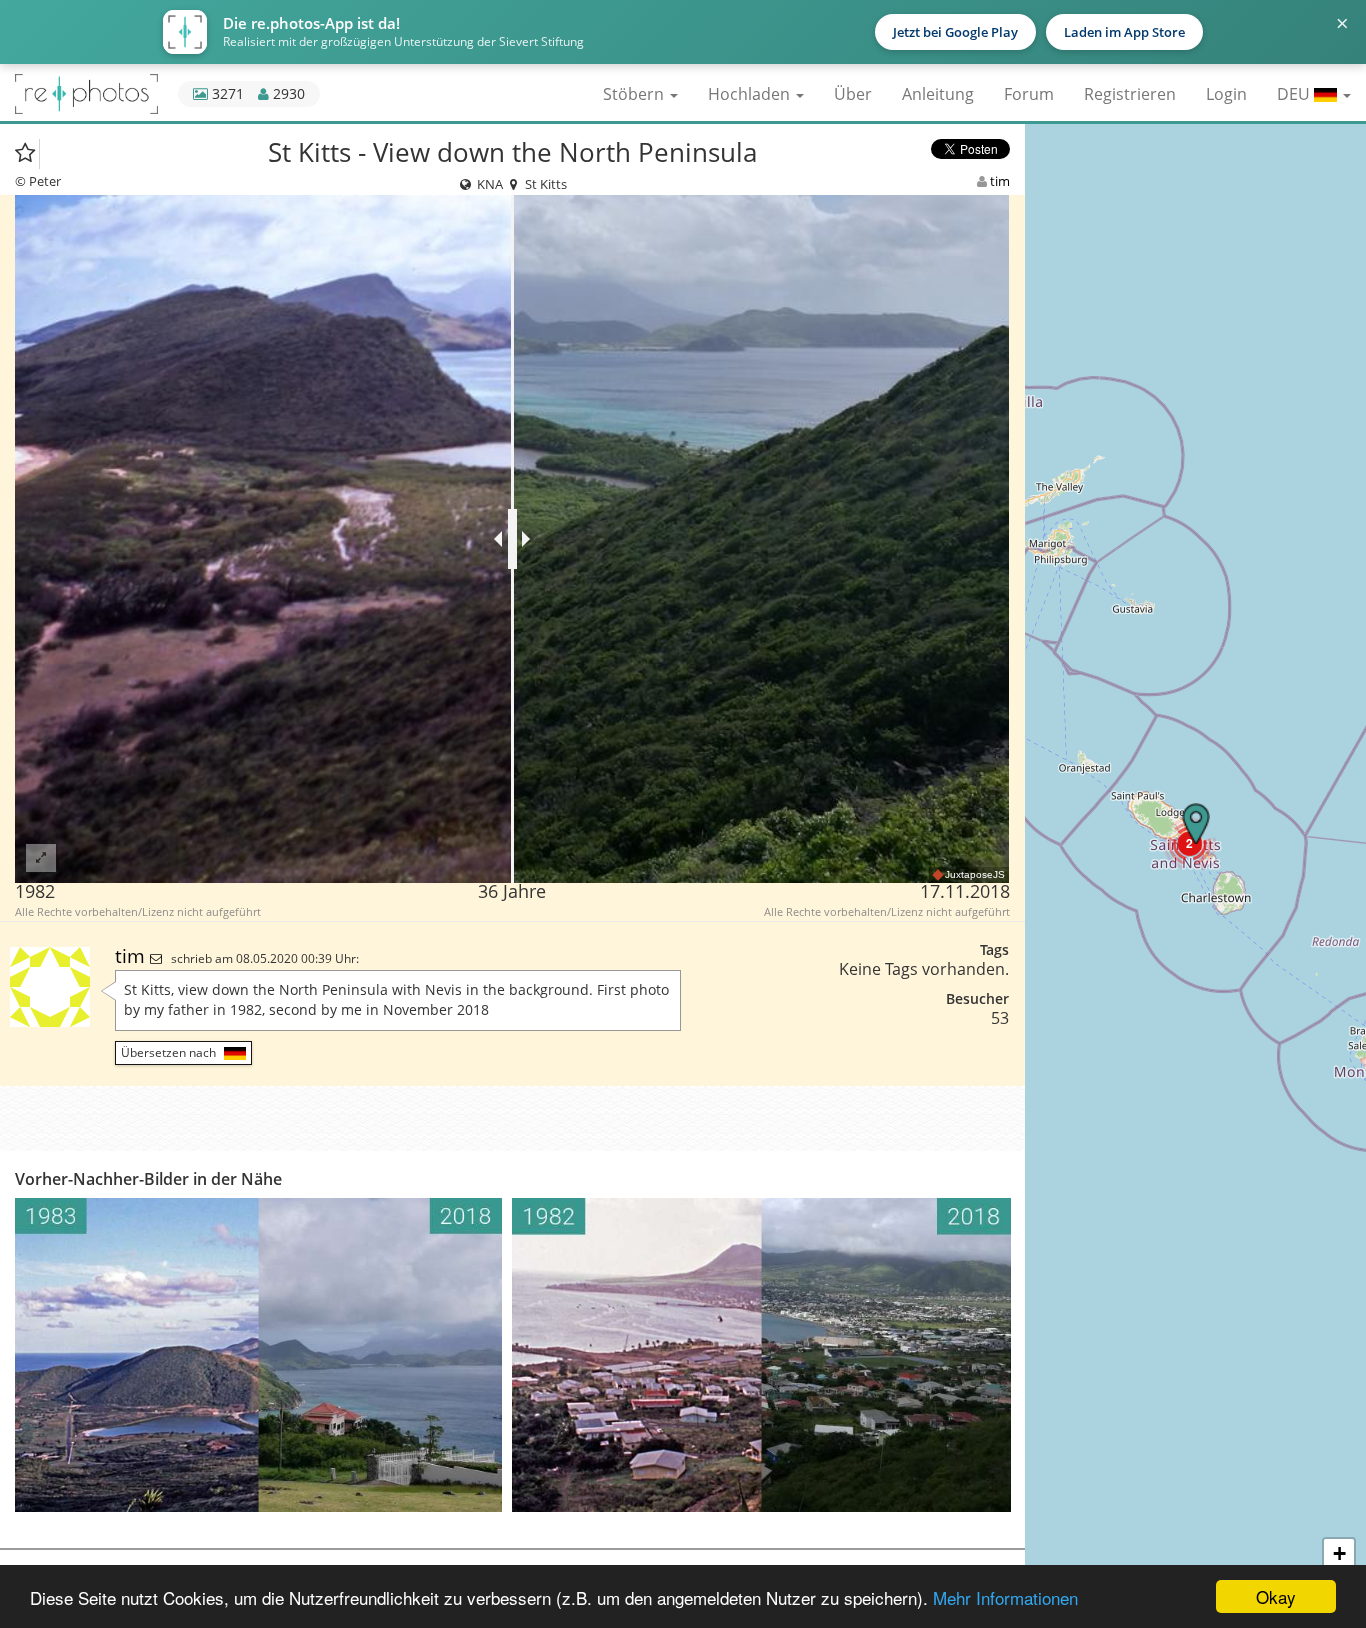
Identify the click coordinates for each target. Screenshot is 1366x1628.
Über (853, 94)
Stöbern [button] (635, 94)
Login (1226, 94)
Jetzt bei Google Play (955, 32)
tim (1000, 181)
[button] (1189, 843)
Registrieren (1130, 94)
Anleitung (938, 94)
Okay (1276, 1596)
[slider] (512, 539)
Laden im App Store (1124, 32)
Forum (1029, 94)
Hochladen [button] (751, 94)
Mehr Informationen (1005, 1597)
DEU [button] (1295, 94)
